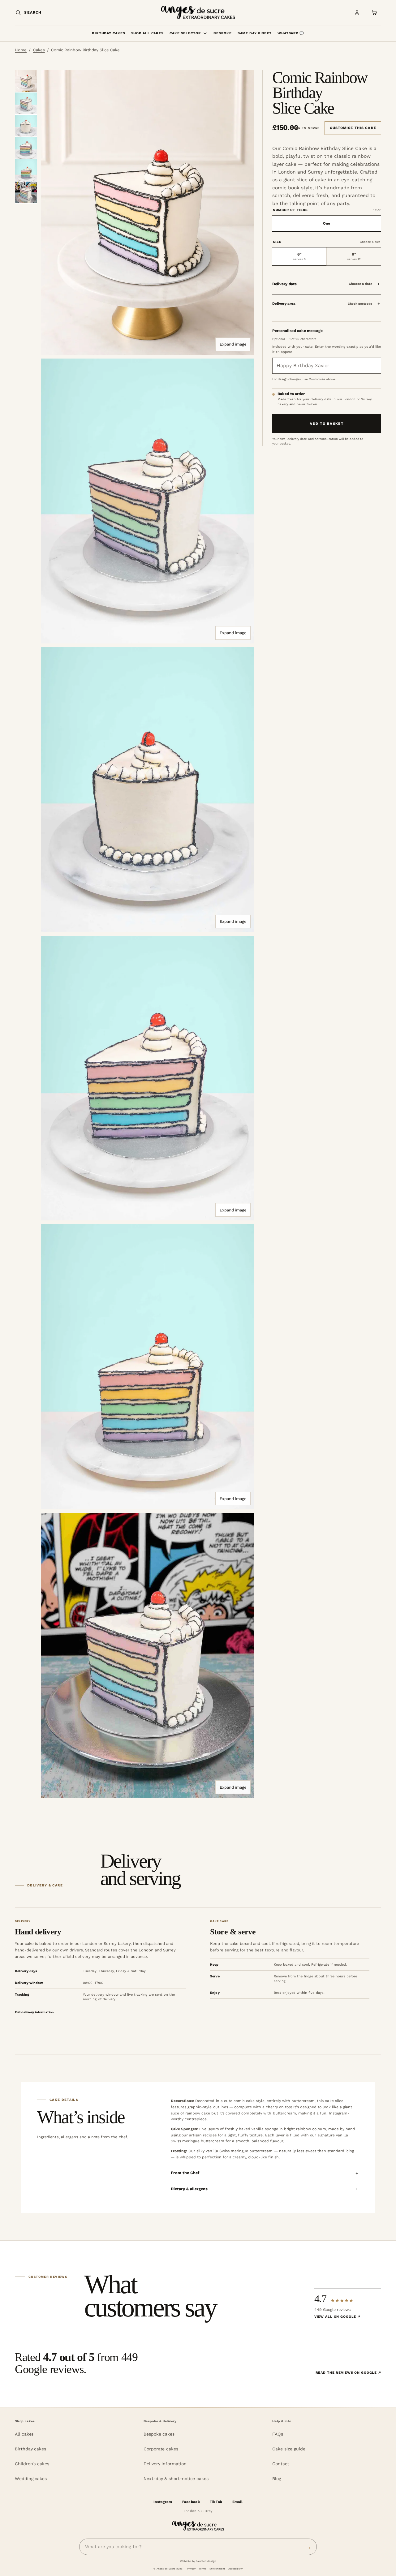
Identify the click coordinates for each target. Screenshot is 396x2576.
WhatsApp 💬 (291, 33)
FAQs (278, 2434)
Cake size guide (289, 2449)
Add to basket (327, 424)
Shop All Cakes (147, 33)
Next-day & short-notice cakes (176, 2479)
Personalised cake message (298, 331)
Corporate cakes (161, 2449)
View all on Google (337, 2317)
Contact (281, 2464)
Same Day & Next (255, 33)
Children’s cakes (32, 2464)
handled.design (206, 2561)
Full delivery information (34, 2012)
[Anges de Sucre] (198, 13)
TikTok (216, 2502)
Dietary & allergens (189, 2189)
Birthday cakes (30, 2449)
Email (237, 2502)
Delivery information (165, 2464)
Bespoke (222, 33)
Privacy (191, 2569)
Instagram (163, 2502)
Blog (277, 2479)
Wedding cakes (31, 2479)
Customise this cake (353, 128)
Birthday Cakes (108, 33)
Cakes (39, 50)
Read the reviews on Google (348, 2373)
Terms (202, 2569)
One (327, 223)
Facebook (191, 2502)
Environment (217, 2569)
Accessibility (235, 2569)
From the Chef (185, 2173)
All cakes (24, 2434)
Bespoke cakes (159, 2434)
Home (21, 50)
